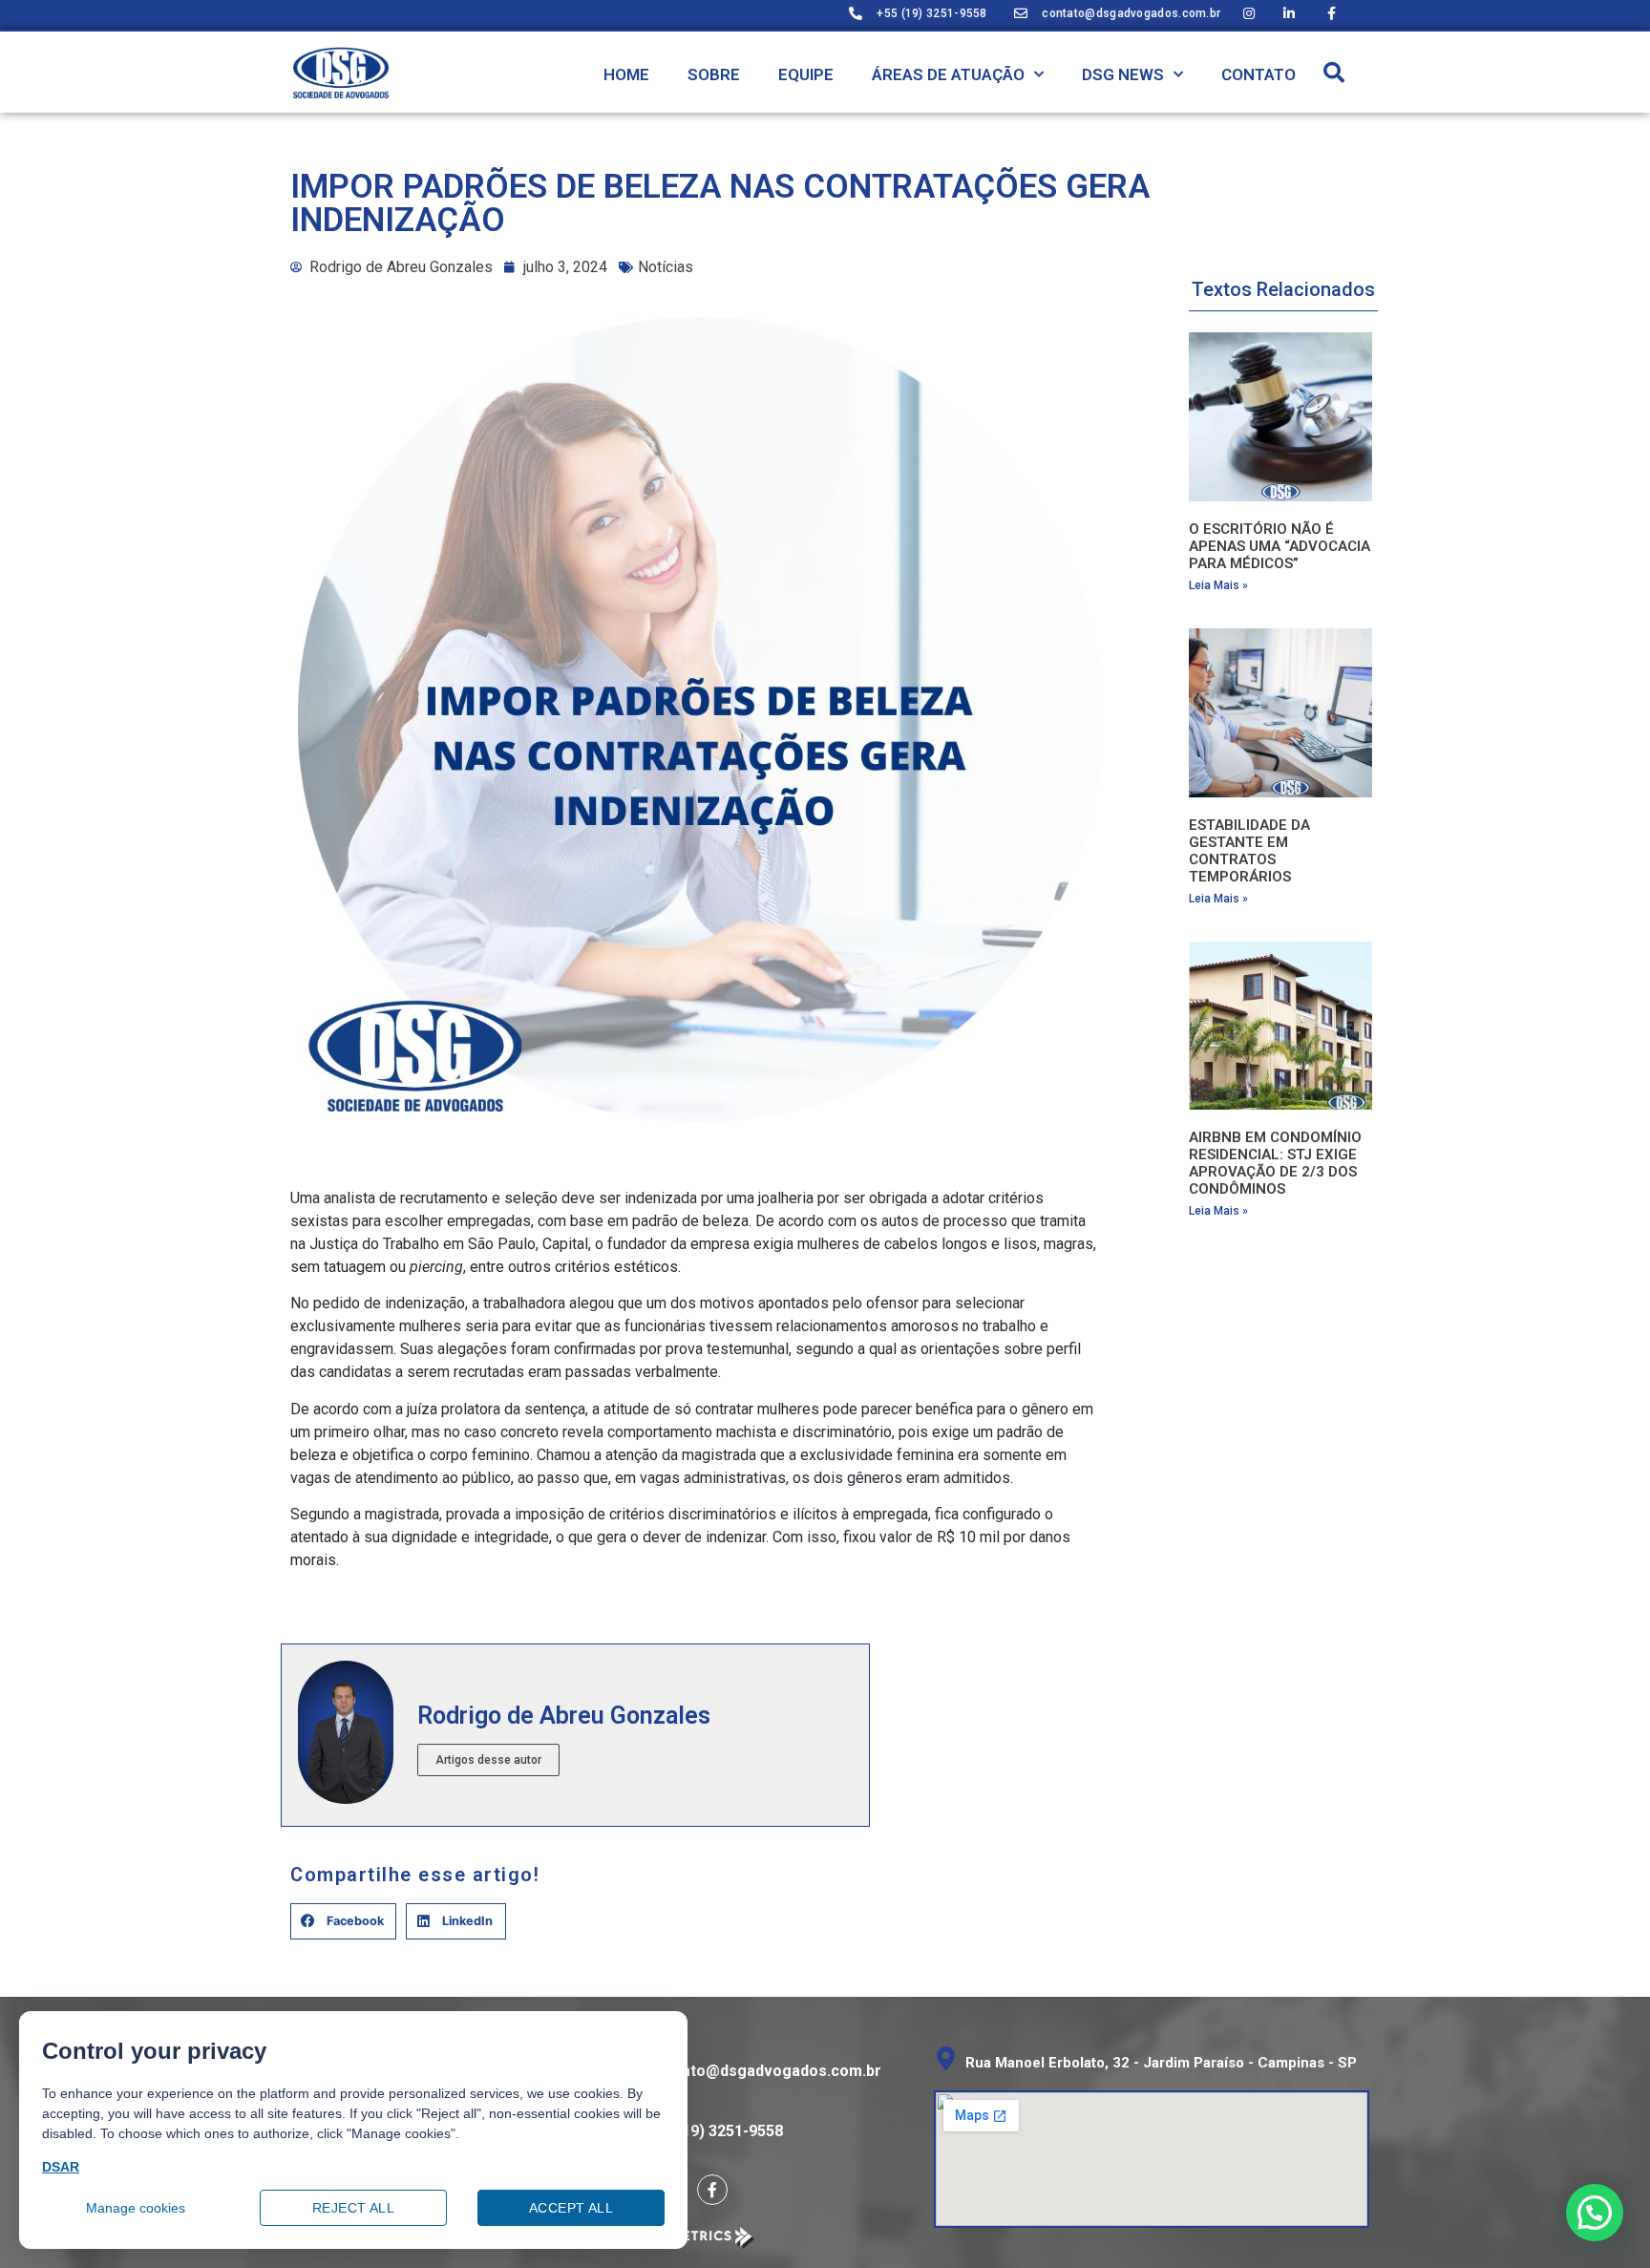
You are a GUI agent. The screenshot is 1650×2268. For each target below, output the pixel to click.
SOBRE (714, 74)
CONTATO (1259, 74)
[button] (1334, 73)
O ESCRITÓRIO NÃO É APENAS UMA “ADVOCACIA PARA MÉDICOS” (1280, 546)
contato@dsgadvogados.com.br (765, 2071)
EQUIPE (806, 74)
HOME (626, 74)
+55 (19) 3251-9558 (714, 2131)
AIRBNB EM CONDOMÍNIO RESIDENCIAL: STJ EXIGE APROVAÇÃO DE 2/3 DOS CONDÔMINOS (1275, 1163)
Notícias (666, 267)
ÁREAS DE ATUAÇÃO (948, 74)
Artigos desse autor (488, 1760)
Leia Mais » (1218, 585)
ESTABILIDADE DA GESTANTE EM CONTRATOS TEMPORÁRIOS (1249, 851)
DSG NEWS (1123, 74)
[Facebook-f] (712, 2190)
